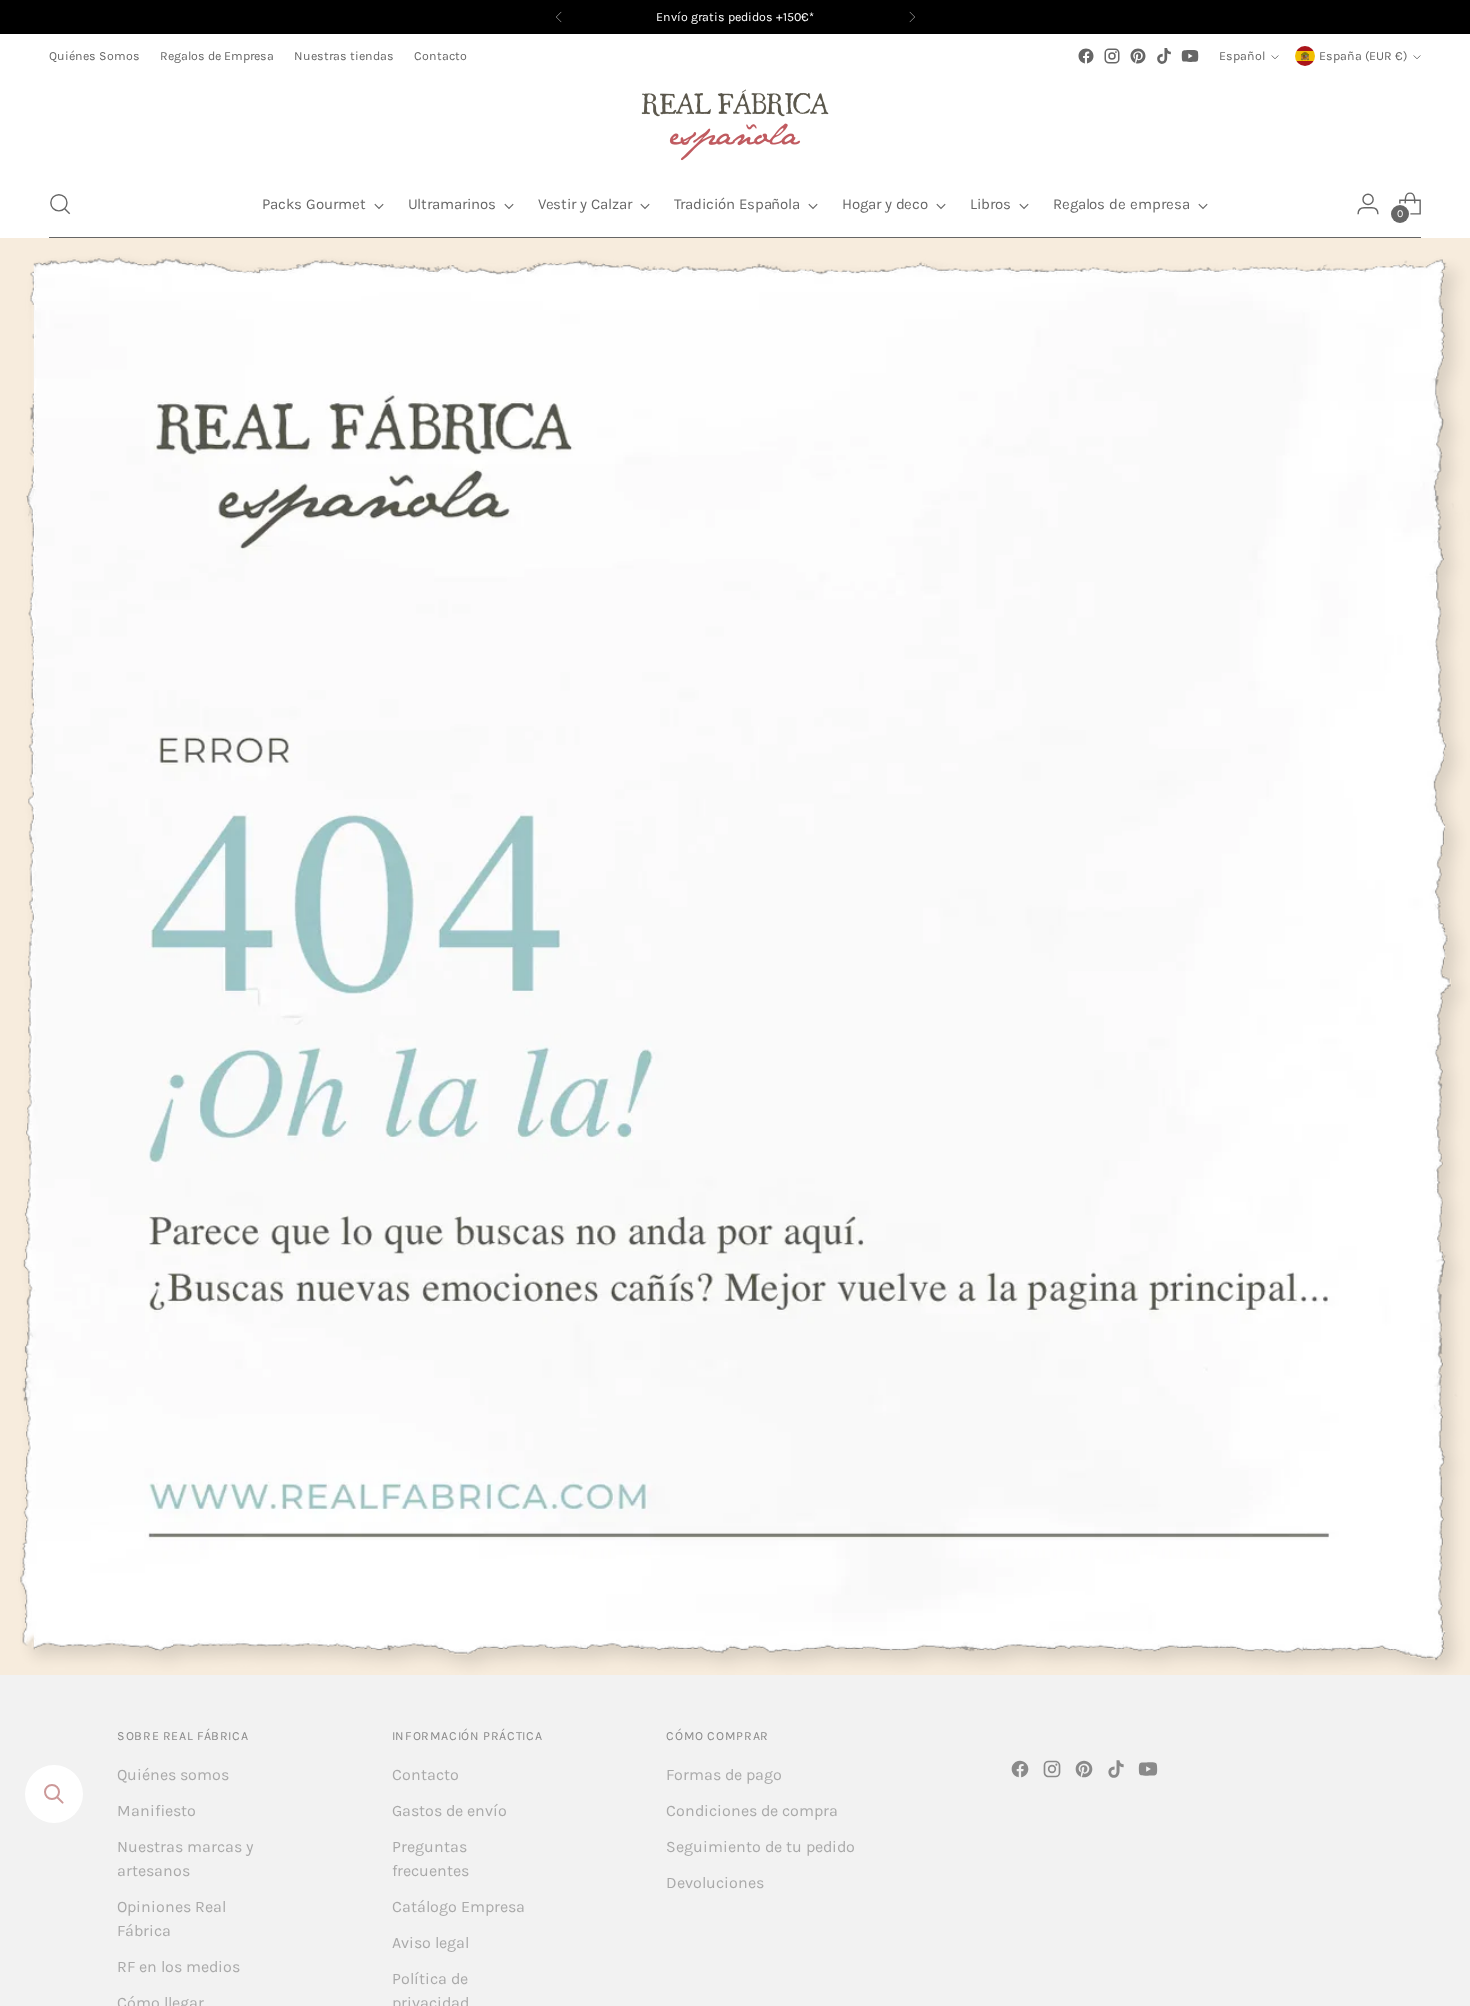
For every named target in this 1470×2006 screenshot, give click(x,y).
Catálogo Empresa (458, 1906)
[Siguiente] (912, 17)
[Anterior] (559, 17)
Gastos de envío (449, 1810)
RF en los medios (178, 1966)
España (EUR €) (1363, 56)
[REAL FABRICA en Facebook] (1086, 56)
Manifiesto (156, 1810)
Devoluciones (715, 1882)
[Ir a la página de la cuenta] (1368, 204)
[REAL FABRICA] (735, 120)
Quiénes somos (173, 1774)
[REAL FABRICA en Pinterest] (1138, 56)
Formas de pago (724, 1774)
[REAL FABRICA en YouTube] (1190, 56)
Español (1242, 56)
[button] (60, 204)
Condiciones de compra (752, 1810)
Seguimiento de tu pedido (760, 1846)
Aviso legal (430, 1942)
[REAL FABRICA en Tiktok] (1164, 56)
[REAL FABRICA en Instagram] (1112, 56)
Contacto (425, 1774)
